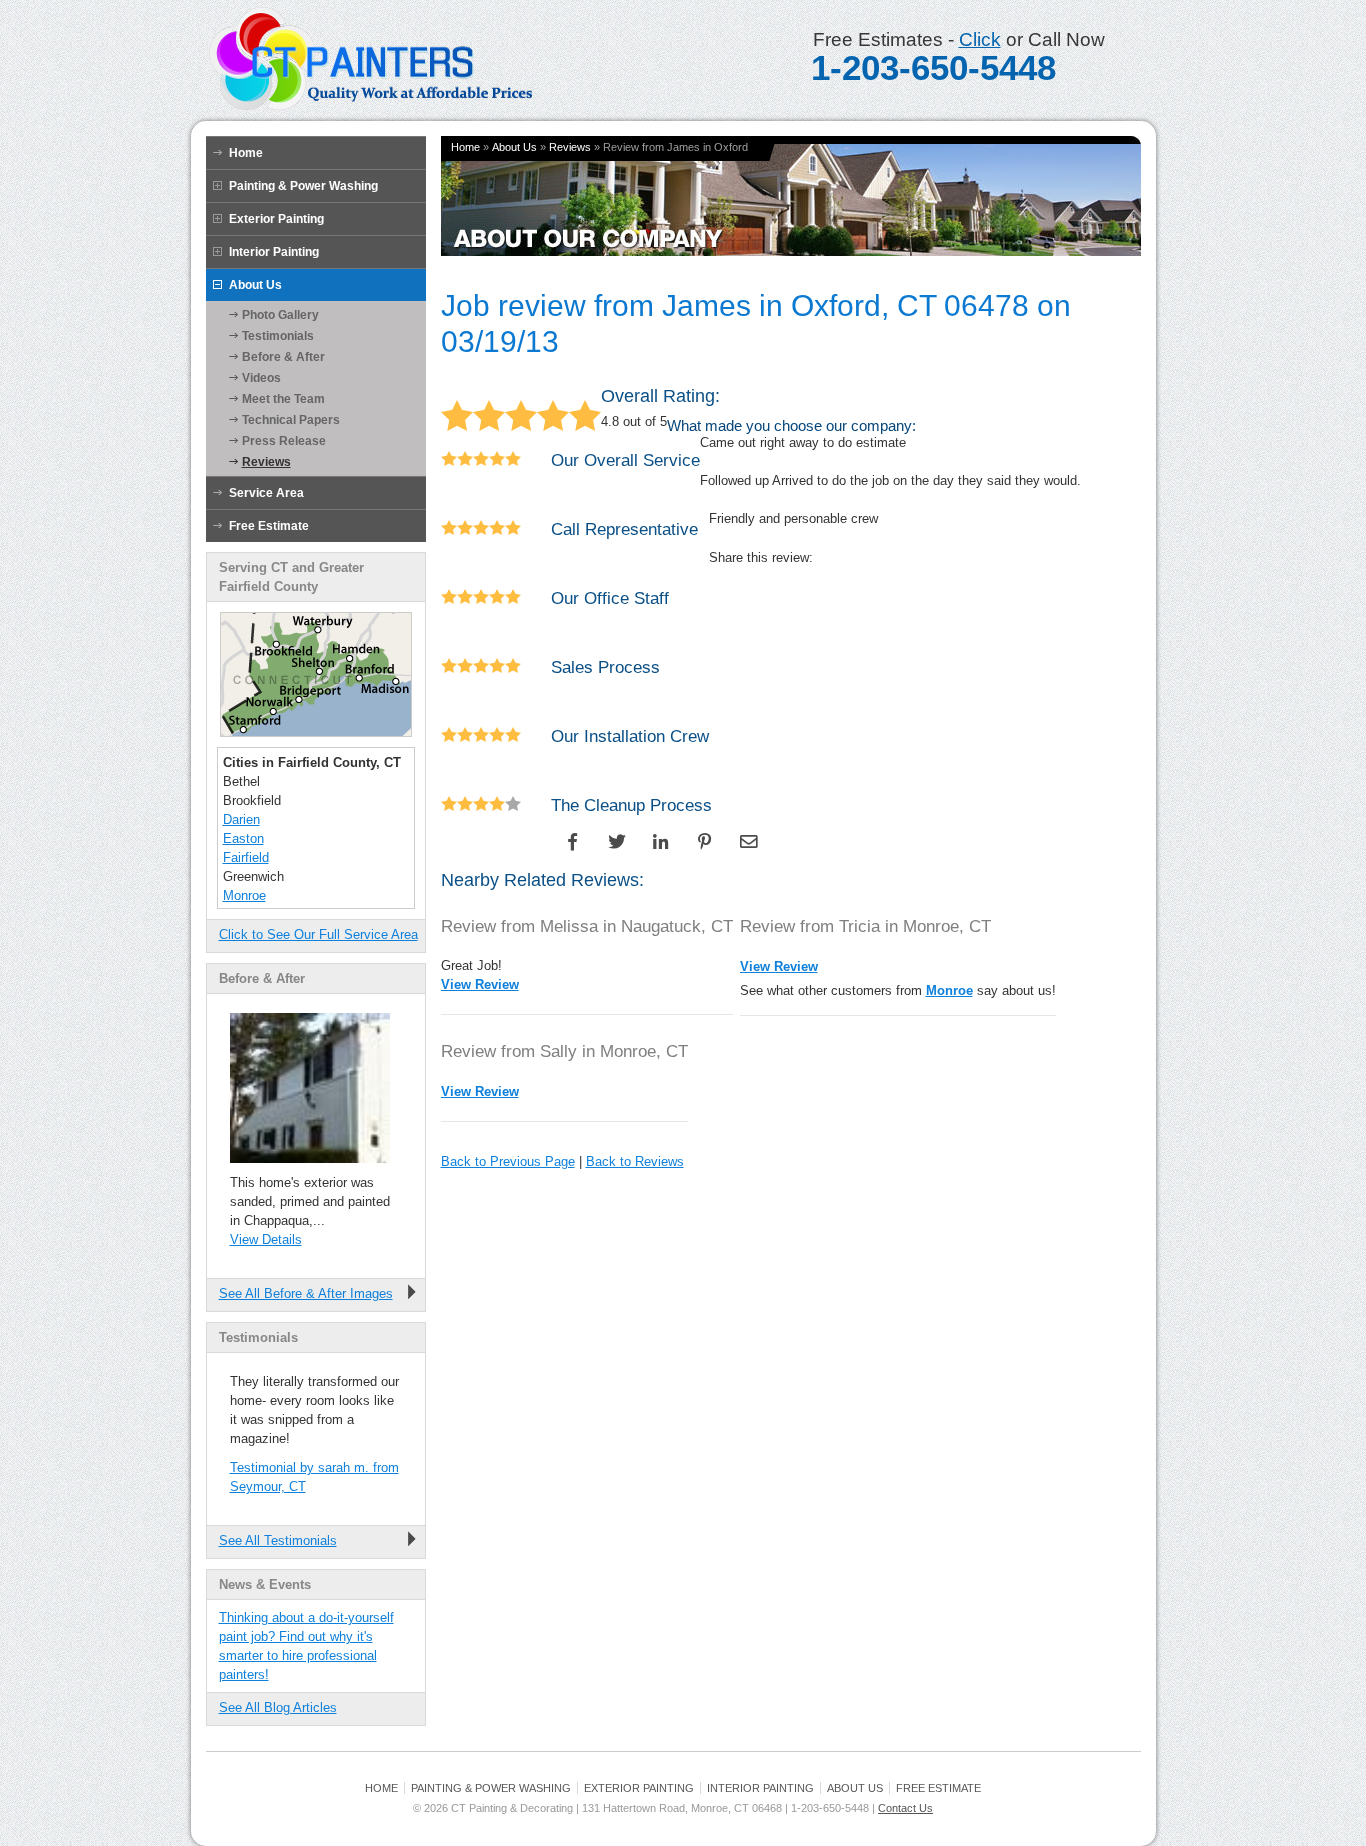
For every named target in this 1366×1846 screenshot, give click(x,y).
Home (246, 153)
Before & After (283, 357)
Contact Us (905, 1808)
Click (980, 39)
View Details (266, 1239)
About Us (255, 285)
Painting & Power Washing (303, 186)
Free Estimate (269, 526)
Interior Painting (274, 252)
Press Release (284, 441)
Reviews (266, 462)
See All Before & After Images (306, 1293)
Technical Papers (291, 420)
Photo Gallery (280, 315)
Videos (261, 378)
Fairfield (246, 857)
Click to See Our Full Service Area (318, 934)
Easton (243, 838)
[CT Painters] (370, 107)
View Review (480, 984)
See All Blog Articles (278, 1707)
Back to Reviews (635, 1161)
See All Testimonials (278, 1540)
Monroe (244, 895)
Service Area (266, 493)
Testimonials (278, 336)
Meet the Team (283, 399)
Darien (241, 819)
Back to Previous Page (508, 1161)
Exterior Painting (276, 219)
